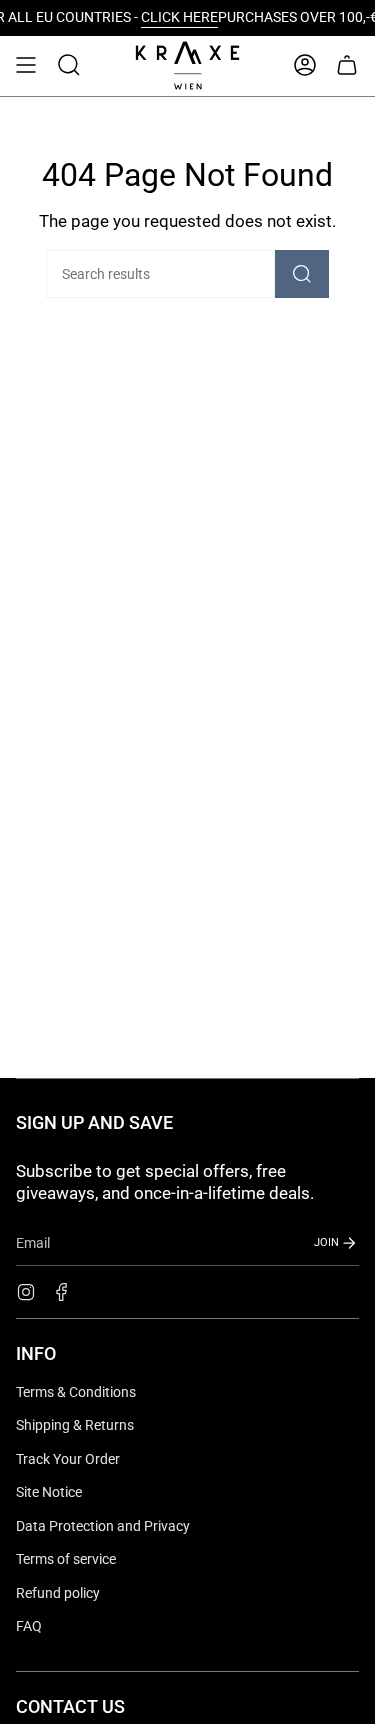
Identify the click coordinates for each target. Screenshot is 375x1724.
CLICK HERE (117, 17)
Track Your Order (68, 1459)
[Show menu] (26, 65)
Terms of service (66, 1559)
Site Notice (49, 1492)
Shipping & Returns (75, 1425)
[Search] (302, 274)
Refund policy (58, 1593)
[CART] (347, 65)
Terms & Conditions (76, 1392)
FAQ (29, 1626)
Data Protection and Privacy (103, 1526)
